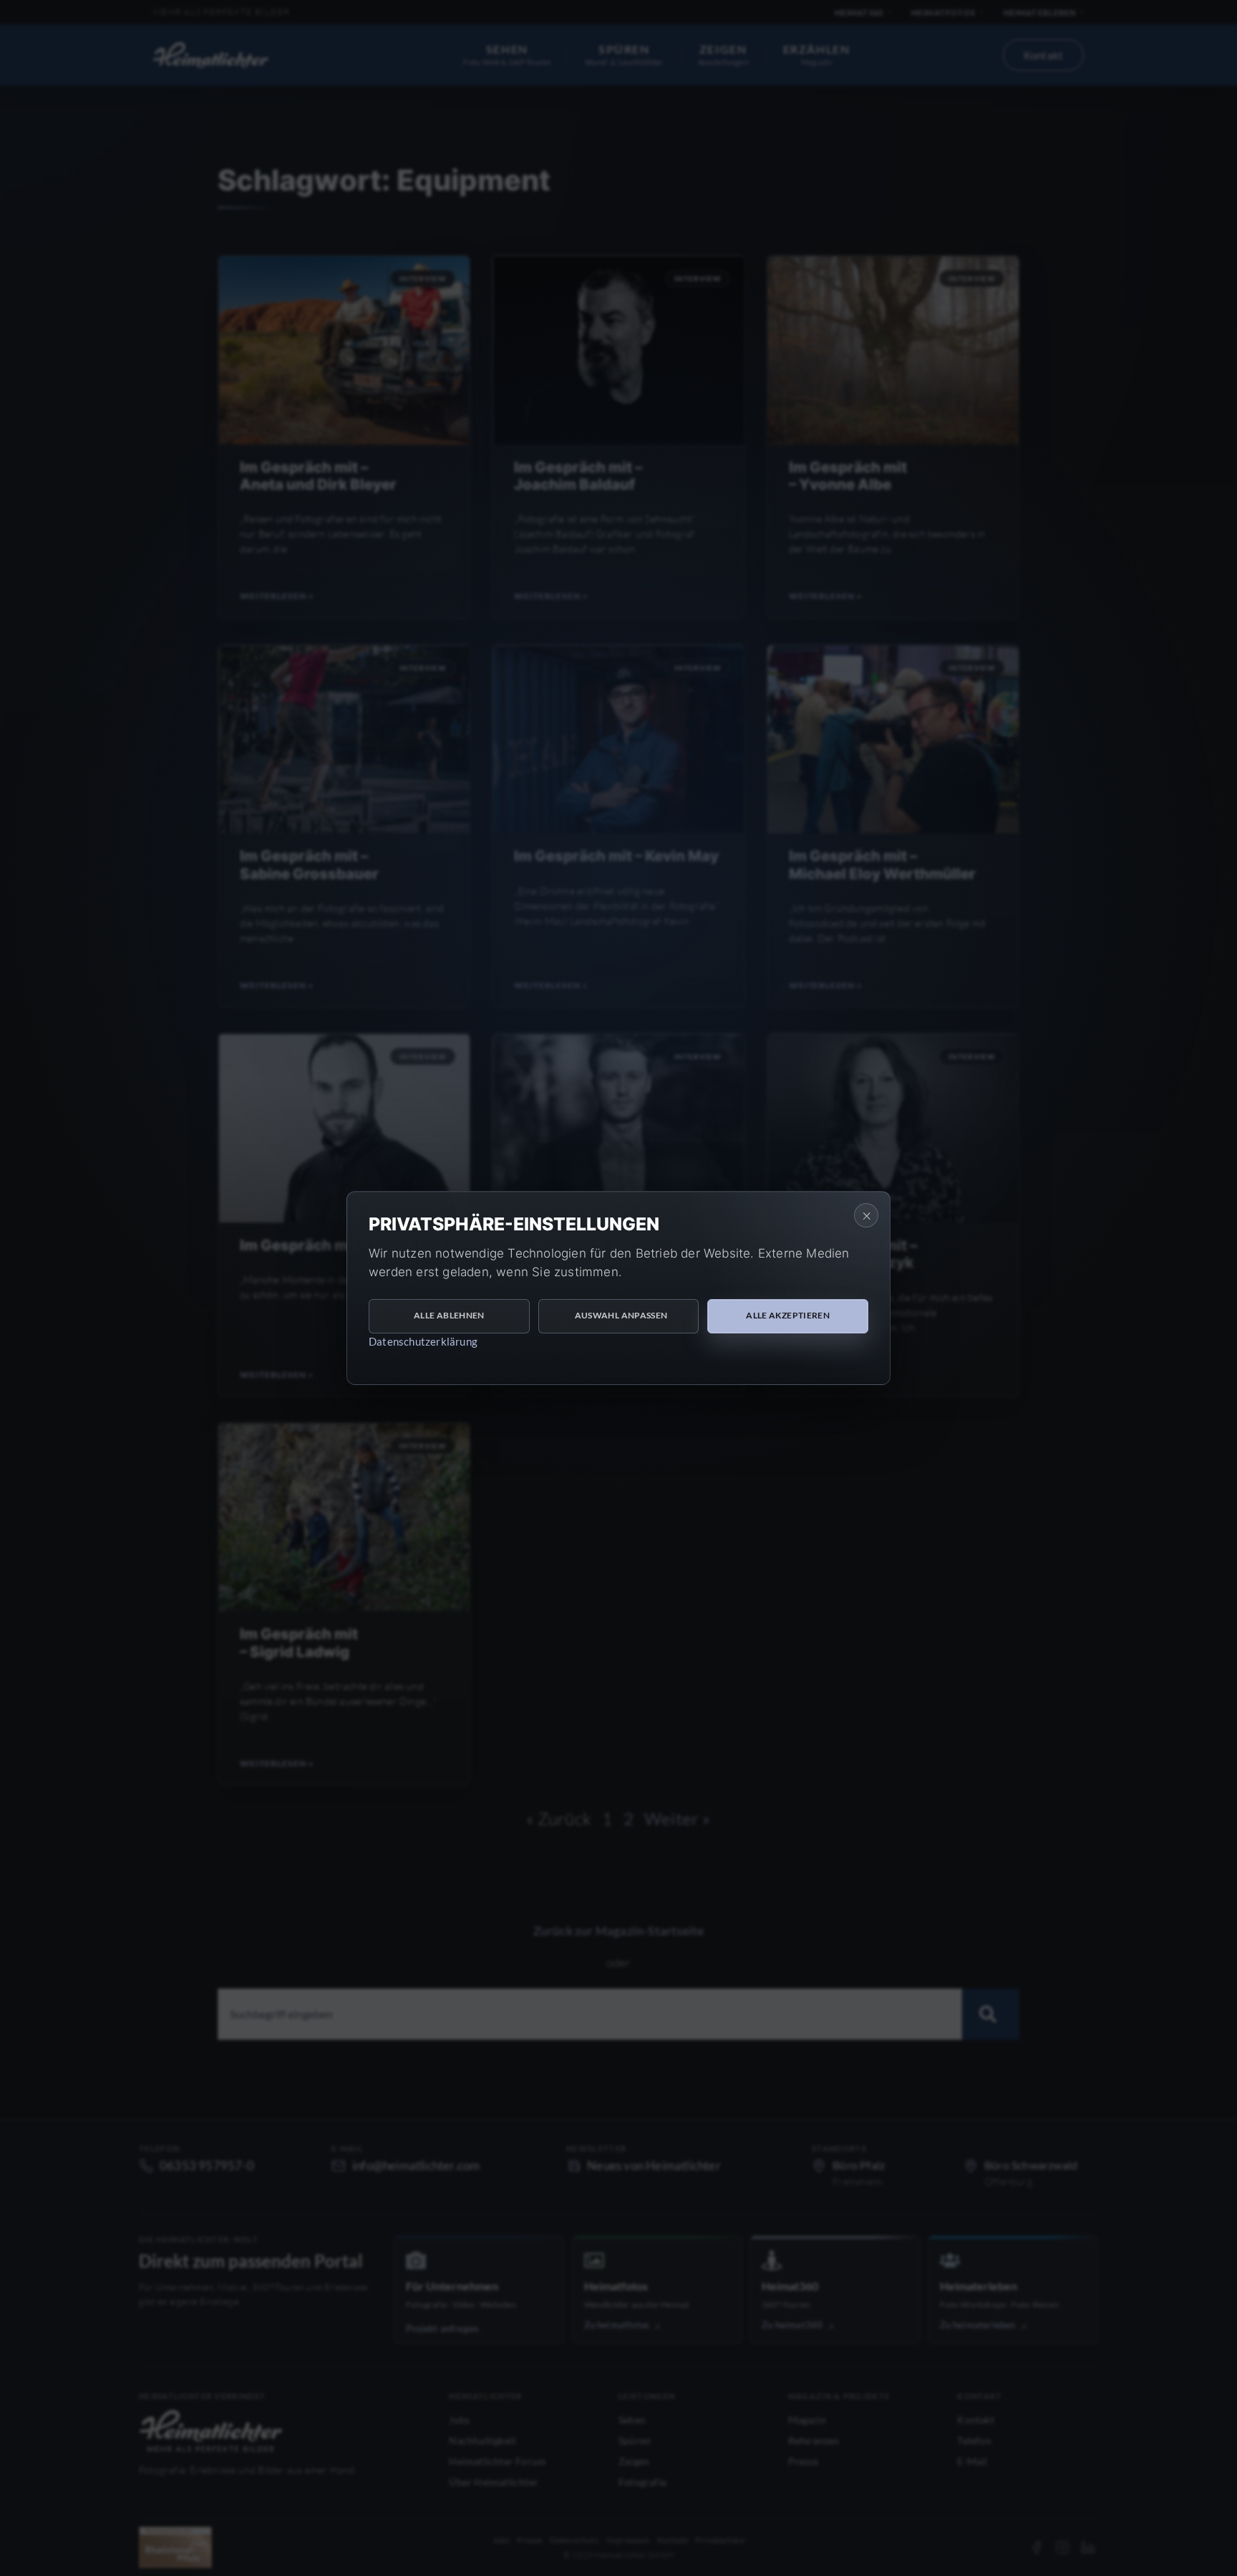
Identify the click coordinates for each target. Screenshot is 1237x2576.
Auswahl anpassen (621, 1315)
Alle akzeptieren (788, 1315)
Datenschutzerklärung (423, 1341)
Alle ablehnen (449, 1315)
